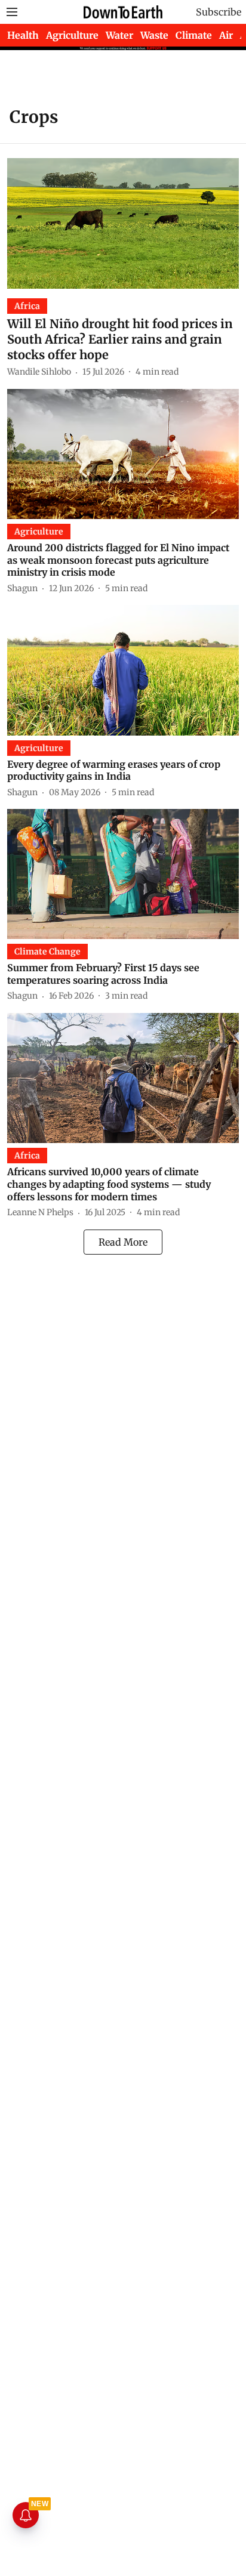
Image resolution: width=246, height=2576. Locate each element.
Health (23, 35)
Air (226, 35)
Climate (194, 35)
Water (119, 35)
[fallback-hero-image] (123, 223)
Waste (154, 35)
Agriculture (72, 35)
